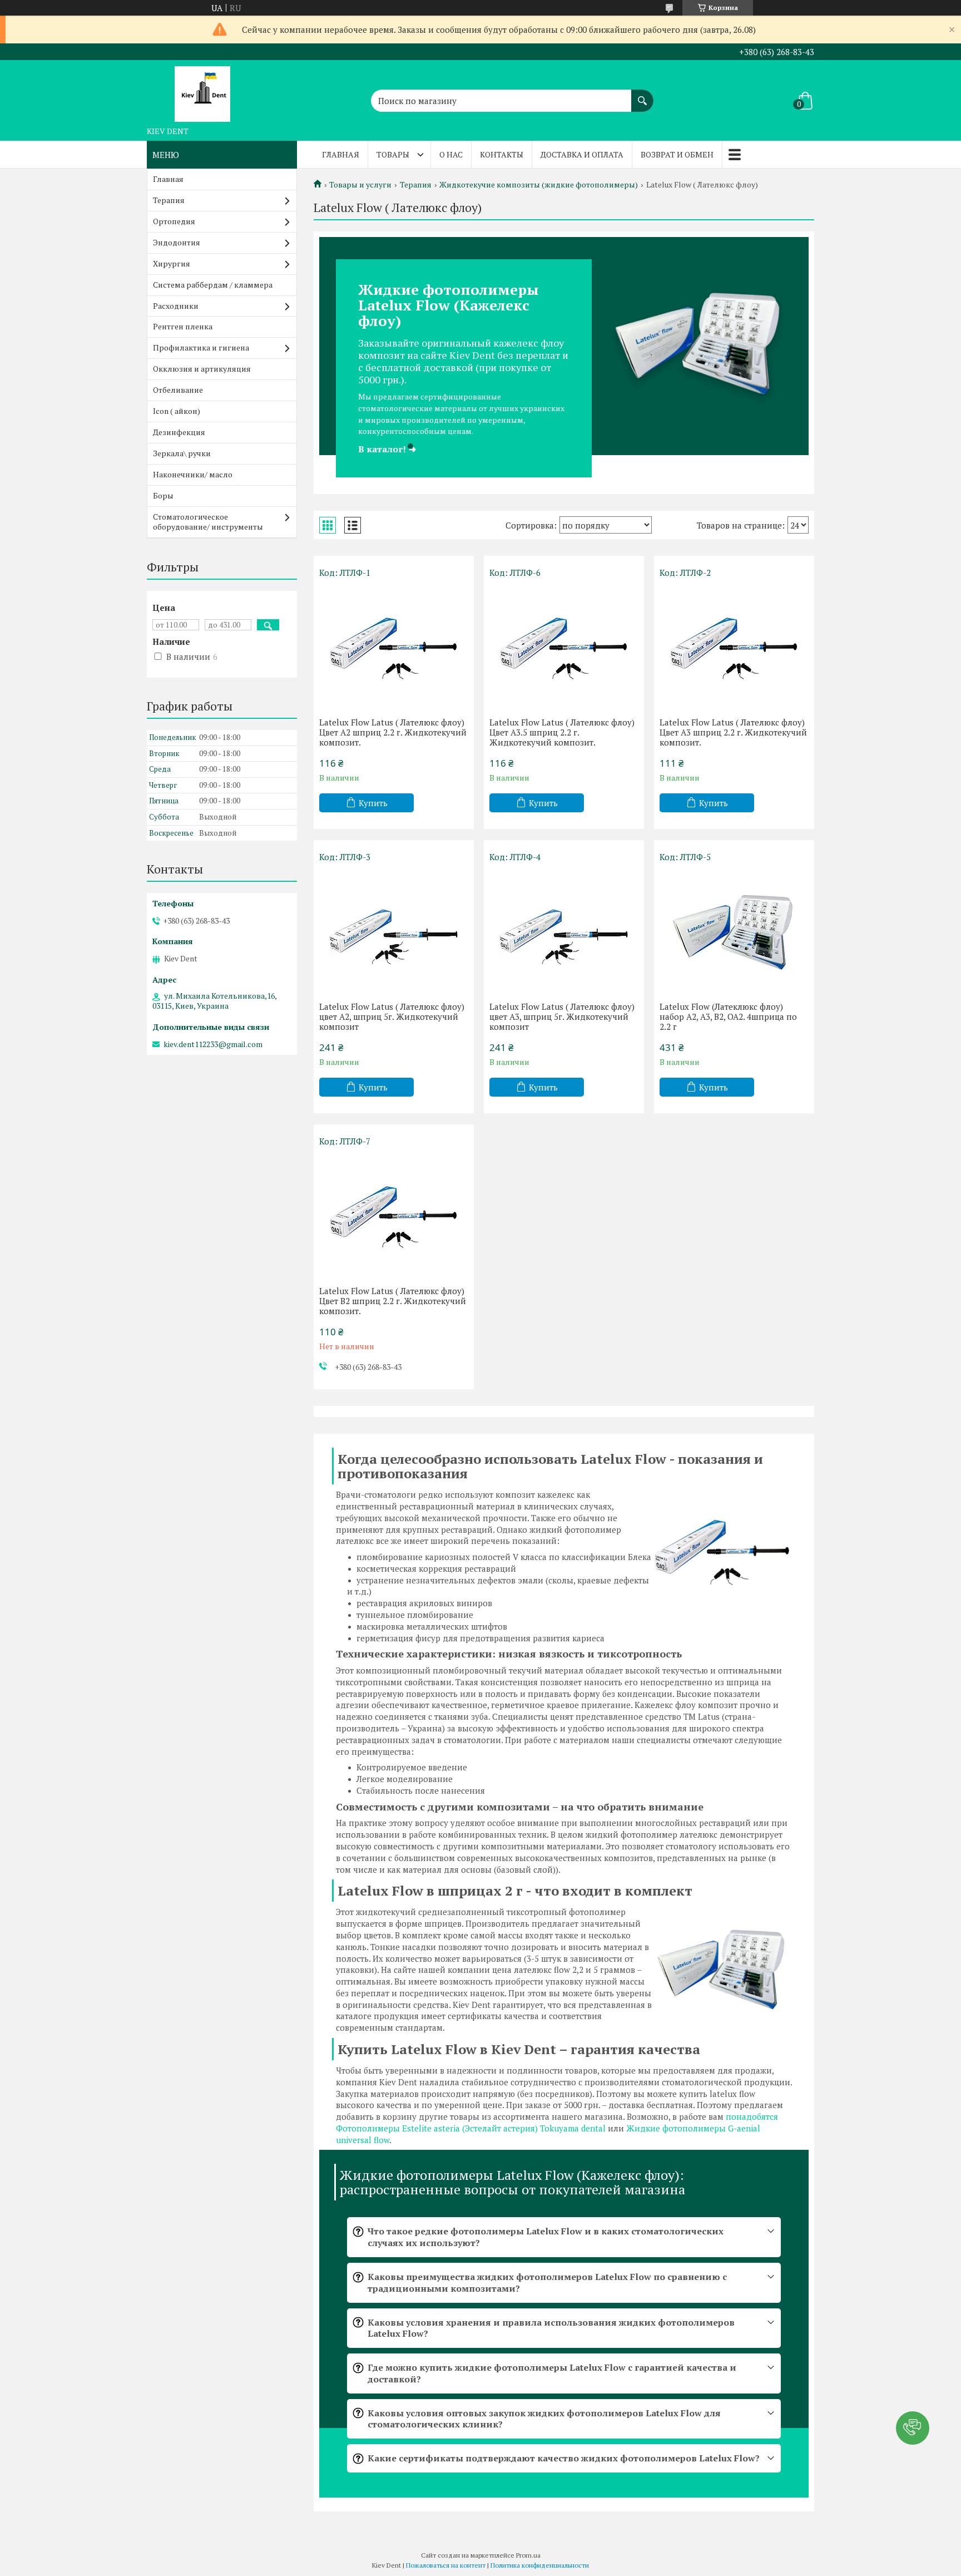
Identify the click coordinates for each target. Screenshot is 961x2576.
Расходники (176, 306)
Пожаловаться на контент (446, 2565)
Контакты (502, 154)
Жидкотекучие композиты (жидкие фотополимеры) (539, 185)
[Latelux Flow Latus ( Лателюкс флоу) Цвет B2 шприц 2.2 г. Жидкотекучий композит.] (394, 1213)
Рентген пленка (183, 326)
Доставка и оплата (582, 154)
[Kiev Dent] (202, 91)
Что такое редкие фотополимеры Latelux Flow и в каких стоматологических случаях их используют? (546, 2237)
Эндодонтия (177, 242)
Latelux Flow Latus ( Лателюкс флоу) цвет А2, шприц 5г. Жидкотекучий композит (392, 1016)
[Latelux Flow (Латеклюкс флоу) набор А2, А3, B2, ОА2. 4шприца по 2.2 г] (734, 929)
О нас (451, 154)
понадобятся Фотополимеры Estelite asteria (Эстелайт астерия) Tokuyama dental (557, 2122)
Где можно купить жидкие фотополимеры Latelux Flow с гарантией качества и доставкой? (552, 2373)
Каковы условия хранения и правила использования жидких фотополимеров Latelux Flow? (551, 2328)
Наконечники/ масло (193, 474)
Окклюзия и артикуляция (202, 369)
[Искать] (642, 95)
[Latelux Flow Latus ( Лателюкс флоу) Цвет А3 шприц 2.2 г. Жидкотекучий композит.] (734, 645)
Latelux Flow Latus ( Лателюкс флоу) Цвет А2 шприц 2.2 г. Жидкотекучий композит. (393, 732)
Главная (341, 154)
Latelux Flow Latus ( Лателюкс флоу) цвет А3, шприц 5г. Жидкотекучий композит (562, 1016)
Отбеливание (178, 390)
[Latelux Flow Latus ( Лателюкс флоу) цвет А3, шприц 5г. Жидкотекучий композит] (564, 929)
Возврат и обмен (677, 154)
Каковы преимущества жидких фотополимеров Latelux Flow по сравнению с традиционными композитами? (547, 2283)
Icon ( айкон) (177, 411)
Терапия (416, 185)
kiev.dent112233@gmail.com (213, 1044)
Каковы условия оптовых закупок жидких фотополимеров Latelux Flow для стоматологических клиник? (544, 2419)
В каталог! (387, 449)
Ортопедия (174, 221)
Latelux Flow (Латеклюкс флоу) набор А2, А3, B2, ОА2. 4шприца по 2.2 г (728, 1016)
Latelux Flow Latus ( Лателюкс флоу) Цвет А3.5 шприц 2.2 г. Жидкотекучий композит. (562, 732)
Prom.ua (528, 2555)
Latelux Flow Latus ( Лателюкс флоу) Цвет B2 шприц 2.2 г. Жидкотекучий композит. (393, 1301)
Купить (373, 803)
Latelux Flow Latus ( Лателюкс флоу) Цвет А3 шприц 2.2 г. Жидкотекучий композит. (733, 732)
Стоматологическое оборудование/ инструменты (208, 522)
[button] (913, 2428)
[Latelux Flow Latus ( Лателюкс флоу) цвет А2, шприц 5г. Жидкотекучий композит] (394, 929)
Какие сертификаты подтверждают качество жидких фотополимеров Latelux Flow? (564, 2458)
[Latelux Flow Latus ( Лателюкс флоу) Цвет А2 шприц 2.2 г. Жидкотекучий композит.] (394, 645)
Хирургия (172, 263)
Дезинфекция (179, 432)
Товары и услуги (360, 185)
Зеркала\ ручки (182, 453)
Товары (393, 154)
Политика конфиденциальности (540, 2565)
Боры (163, 495)
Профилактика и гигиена (201, 347)
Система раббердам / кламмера (213, 285)
